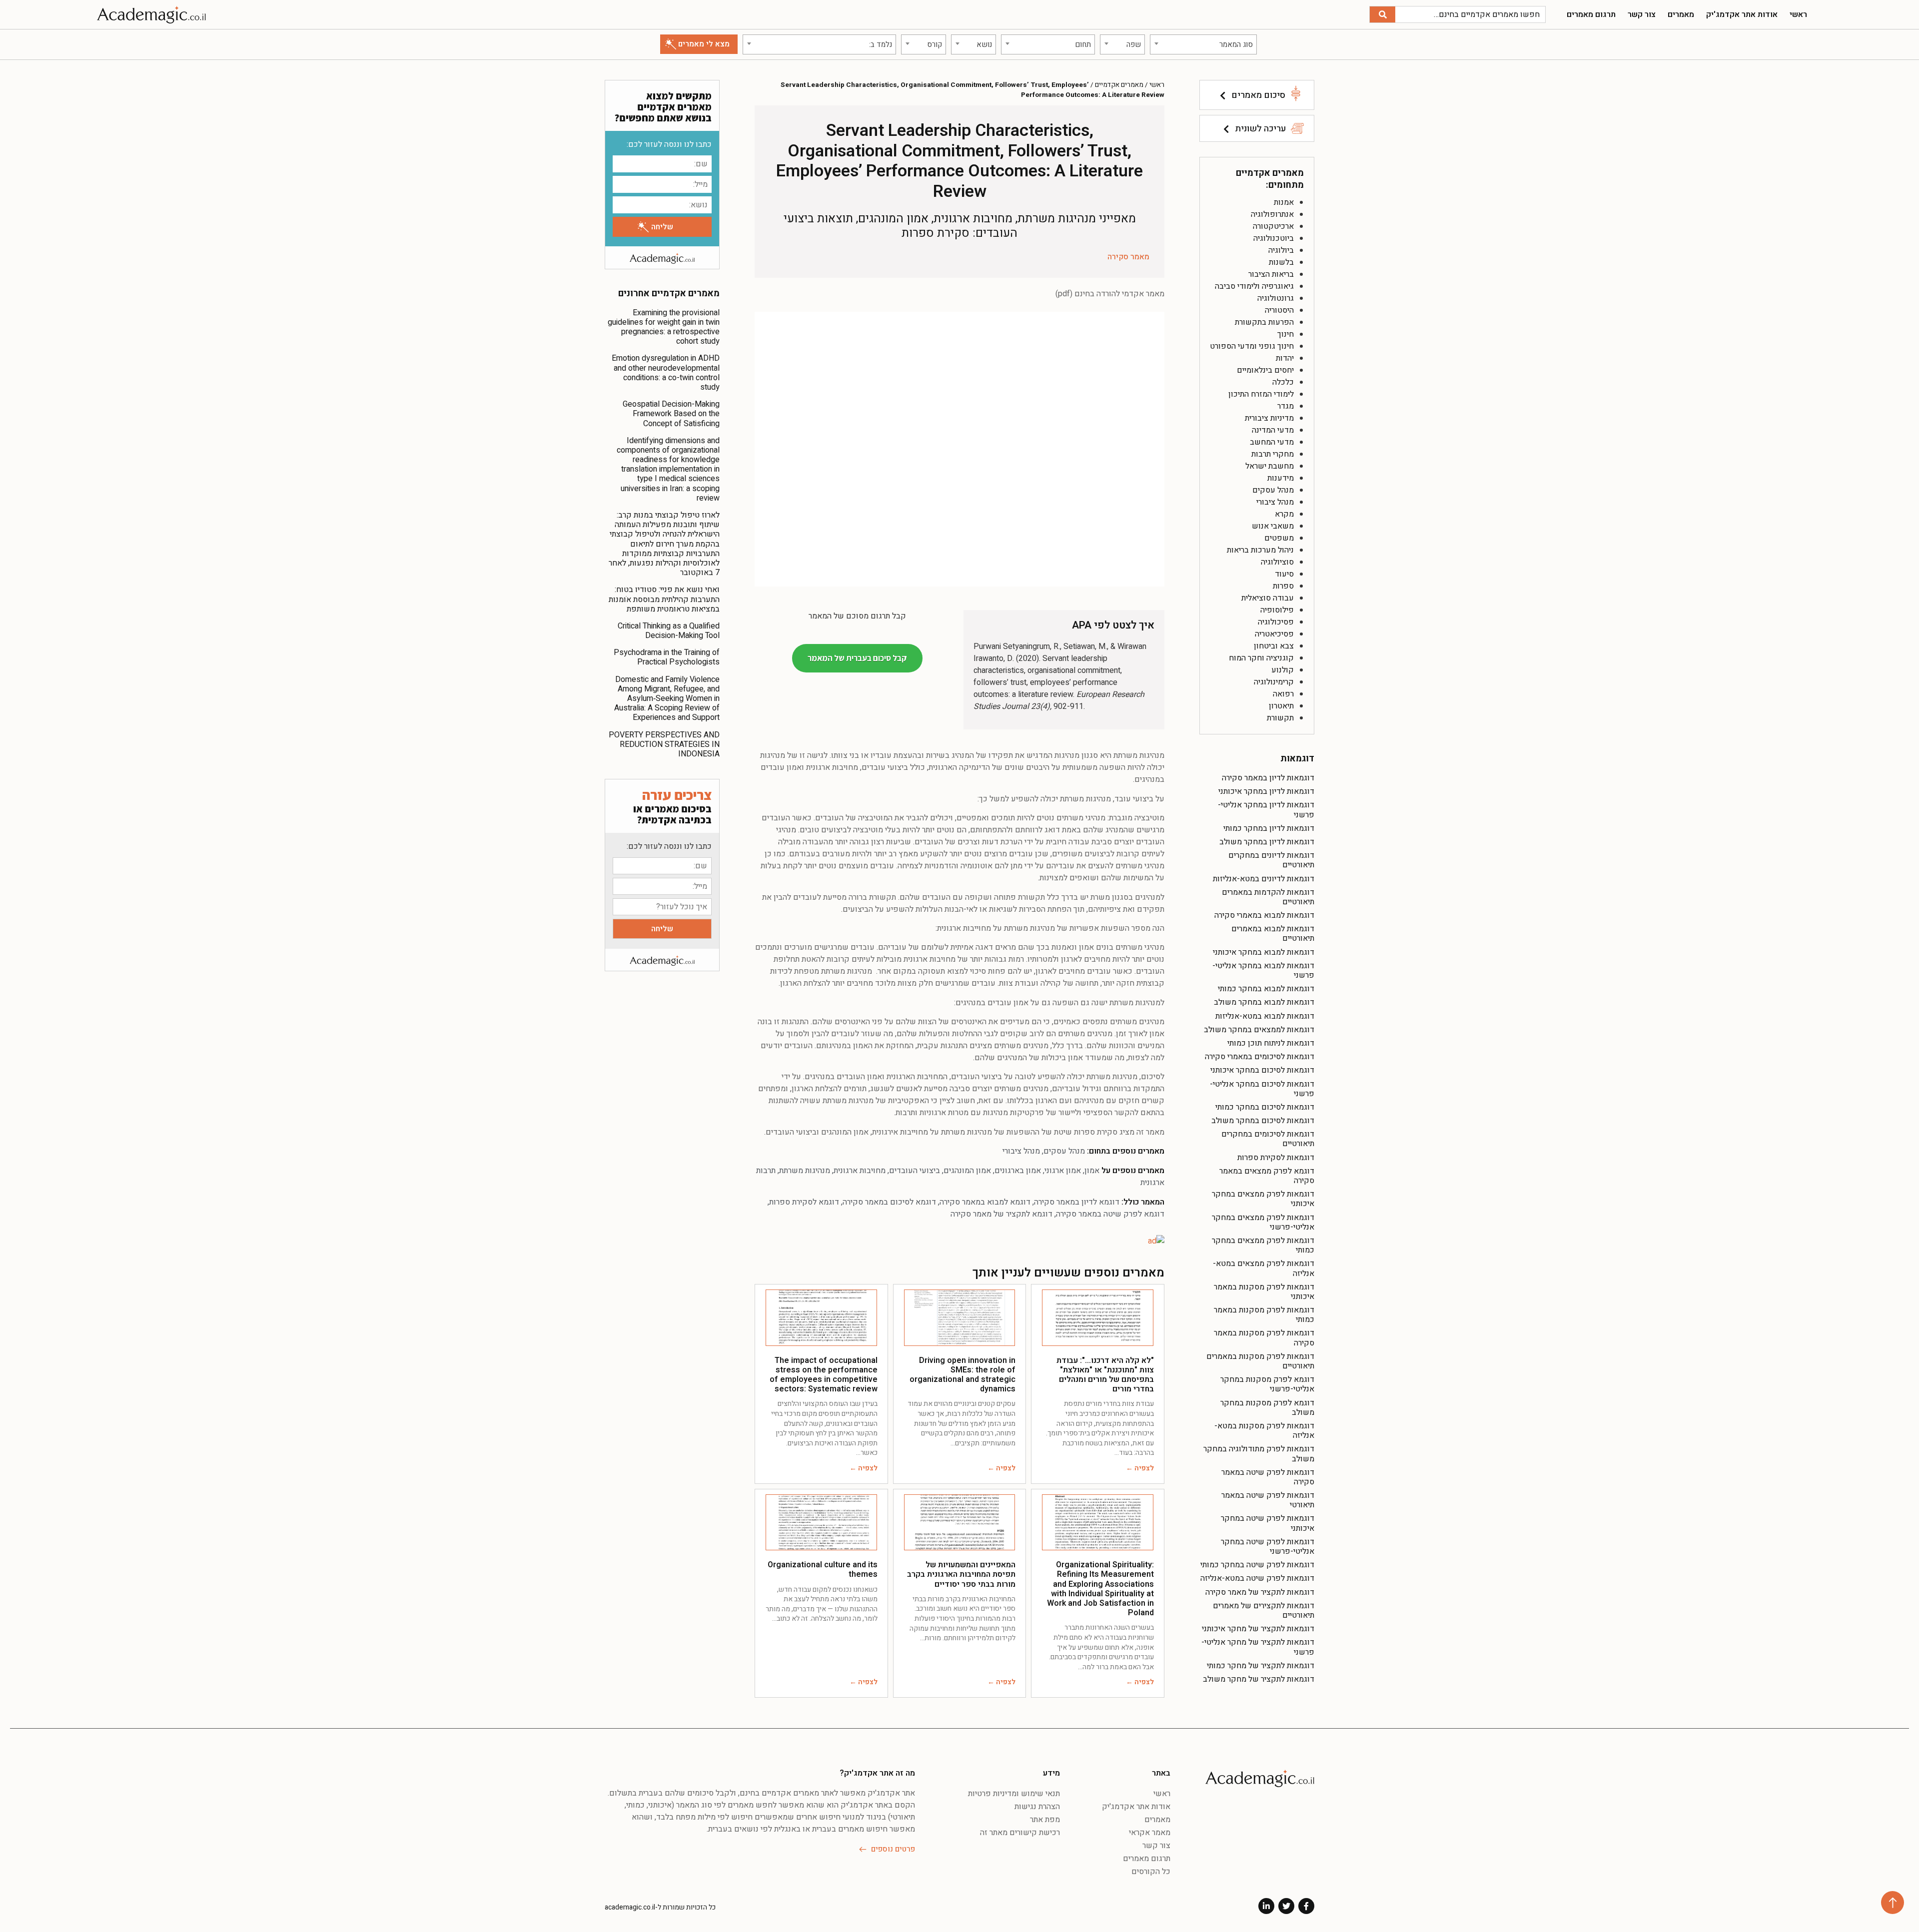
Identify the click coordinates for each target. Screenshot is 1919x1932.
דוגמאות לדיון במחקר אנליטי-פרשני (1266, 810)
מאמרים (1681, 14)
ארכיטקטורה (1273, 226)
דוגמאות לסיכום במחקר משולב (1263, 1121)
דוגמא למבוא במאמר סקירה (985, 1202)
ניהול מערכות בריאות (1260, 550)
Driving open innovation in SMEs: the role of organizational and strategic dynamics (962, 1375)
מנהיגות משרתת (805, 1171)
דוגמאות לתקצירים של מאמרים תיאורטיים (1264, 1610)
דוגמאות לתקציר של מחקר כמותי (1261, 1666)
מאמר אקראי (1150, 1833)
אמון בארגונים (1018, 1171)
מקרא (1284, 514)
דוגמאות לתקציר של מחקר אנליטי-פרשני (1258, 1647)
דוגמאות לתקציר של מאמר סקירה (1260, 1592)
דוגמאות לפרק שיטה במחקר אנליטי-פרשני (1268, 1547)
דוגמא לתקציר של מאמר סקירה (1001, 1214)
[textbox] (1203, 44)
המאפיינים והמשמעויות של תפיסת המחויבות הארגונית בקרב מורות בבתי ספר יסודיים (961, 1574)
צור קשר (1642, 14)
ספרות (1283, 586)
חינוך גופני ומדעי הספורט (1252, 346)
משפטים (1279, 538)
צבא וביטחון (1274, 646)
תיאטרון (1281, 706)
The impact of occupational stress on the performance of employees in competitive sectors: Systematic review (824, 1375)
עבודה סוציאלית (1268, 598)
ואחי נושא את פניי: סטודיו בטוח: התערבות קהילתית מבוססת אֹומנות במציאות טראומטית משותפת (664, 599)
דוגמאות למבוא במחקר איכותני (1264, 952)
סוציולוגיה (1277, 562)
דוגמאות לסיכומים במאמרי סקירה (1260, 1057)
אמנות (1284, 202)
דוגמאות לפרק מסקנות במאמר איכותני (1264, 1292)
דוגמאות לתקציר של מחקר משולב (1259, 1679)
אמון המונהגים (967, 1171)
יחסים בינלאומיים (1265, 370)
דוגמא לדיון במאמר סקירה (1077, 1202)
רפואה (1283, 694)
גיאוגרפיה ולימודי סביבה (1254, 286)
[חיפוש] (1383, 14)
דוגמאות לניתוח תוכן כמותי (1271, 1043)
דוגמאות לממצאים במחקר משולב (1259, 1030)
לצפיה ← (1140, 1468)
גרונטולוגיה (1276, 298)
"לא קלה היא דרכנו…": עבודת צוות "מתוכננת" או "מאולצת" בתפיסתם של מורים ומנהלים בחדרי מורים (1105, 1375)
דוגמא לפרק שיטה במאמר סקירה (1110, 1214)
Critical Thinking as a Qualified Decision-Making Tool (669, 631)
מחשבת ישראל (1270, 466)
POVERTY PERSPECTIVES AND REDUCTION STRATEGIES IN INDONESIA (664, 744)
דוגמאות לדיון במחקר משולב (1267, 842)
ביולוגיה (1281, 250)
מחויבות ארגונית (860, 1171)
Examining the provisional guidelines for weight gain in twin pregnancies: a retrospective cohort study (664, 327)
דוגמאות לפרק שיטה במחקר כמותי (1257, 1565)
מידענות (1281, 478)
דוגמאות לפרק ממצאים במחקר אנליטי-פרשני (1263, 1222)
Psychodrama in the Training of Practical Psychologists (667, 657)
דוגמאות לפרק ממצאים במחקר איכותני (1263, 1199)
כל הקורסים (1151, 1872)
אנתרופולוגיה (1272, 214)
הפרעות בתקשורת (1264, 322)
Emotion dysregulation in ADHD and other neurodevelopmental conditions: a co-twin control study (666, 373)
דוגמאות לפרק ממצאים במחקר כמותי (1263, 1245)
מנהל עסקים (1273, 490)
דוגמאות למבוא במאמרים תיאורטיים (1273, 934)
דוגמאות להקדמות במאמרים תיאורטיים (1268, 897)
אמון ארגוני (1063, 1171)
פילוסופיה (1277, 610)
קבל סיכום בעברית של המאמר (857, 658)
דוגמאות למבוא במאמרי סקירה (1264, 915)
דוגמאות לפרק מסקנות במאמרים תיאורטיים (1260, 1361)
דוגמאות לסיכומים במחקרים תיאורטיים (1268, 1139)
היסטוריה (1279, 310)
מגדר (1286, 406)
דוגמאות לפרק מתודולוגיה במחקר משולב (1259, 1454)
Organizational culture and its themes (823, 1570)
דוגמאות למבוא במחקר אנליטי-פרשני (1263, 970)
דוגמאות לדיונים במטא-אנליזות (1264, 879)
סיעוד (1284, 574)
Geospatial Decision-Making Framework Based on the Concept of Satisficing (671, 414)
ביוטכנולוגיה (1274, 238)
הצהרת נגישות (1037, 1807)
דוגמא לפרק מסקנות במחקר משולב (1267, 1408)
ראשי (1798, 14)
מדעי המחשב (1272, 442)
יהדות (1285, 358)
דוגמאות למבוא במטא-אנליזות (1265, 1016)
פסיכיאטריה (1274, 634)
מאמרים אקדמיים (1119, 85)
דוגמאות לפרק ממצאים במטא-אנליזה (1264, 1268)
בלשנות (1281, 262)
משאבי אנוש (1273, 526)
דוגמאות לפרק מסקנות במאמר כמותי (1264, 1315)
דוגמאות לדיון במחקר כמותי (1269, 828)
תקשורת (1280, 718)
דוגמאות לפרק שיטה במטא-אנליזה (1257, 1578)
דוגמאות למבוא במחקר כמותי (1266, 989)
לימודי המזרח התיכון (1261, 394)
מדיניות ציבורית (1269, 418)
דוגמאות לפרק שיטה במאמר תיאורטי (1268, 1500)
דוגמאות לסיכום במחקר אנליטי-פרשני (1262, 1089)
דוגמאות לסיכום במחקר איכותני (1262, 1070)
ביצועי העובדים (915, 1171)
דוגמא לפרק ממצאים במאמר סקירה (1267, 1176)
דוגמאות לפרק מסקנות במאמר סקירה (1264, 1338)
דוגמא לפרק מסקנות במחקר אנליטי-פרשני (1267, 1384)
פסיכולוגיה (1276, 622)
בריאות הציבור (1271, 274)
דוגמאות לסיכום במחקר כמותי (1265, 1107)
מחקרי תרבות (1273, 454)
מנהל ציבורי (1275, 502)
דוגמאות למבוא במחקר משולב (1264, 1002)
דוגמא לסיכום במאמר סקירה (889, 1202)
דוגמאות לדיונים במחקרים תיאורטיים (1271, 860)
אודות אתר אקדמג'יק (1742, 14)
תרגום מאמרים (1591, 14)
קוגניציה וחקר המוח (1261, 658)
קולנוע (1283, 670)
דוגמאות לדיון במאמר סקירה (1268, 778)
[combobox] (1203, 44)
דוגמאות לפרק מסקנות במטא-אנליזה (1264, 1431)
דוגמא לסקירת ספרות (804, 1202)
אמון (1092, 1171)
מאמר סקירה (1128, 257)
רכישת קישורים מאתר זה (1020, 1833)
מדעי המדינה (1273, 430)
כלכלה (1283, 382)
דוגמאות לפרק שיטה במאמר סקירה (1268, 1477)
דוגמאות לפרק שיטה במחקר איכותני (1268, 1523)
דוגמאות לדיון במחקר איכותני (1266, 791)
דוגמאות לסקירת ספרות (1276, 1158)
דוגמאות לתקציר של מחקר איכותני (1258, 1629)
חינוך (1286, 334)
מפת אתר (1045, 1820)
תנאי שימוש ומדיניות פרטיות (1014, 1794)
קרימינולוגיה (1274, 682)
